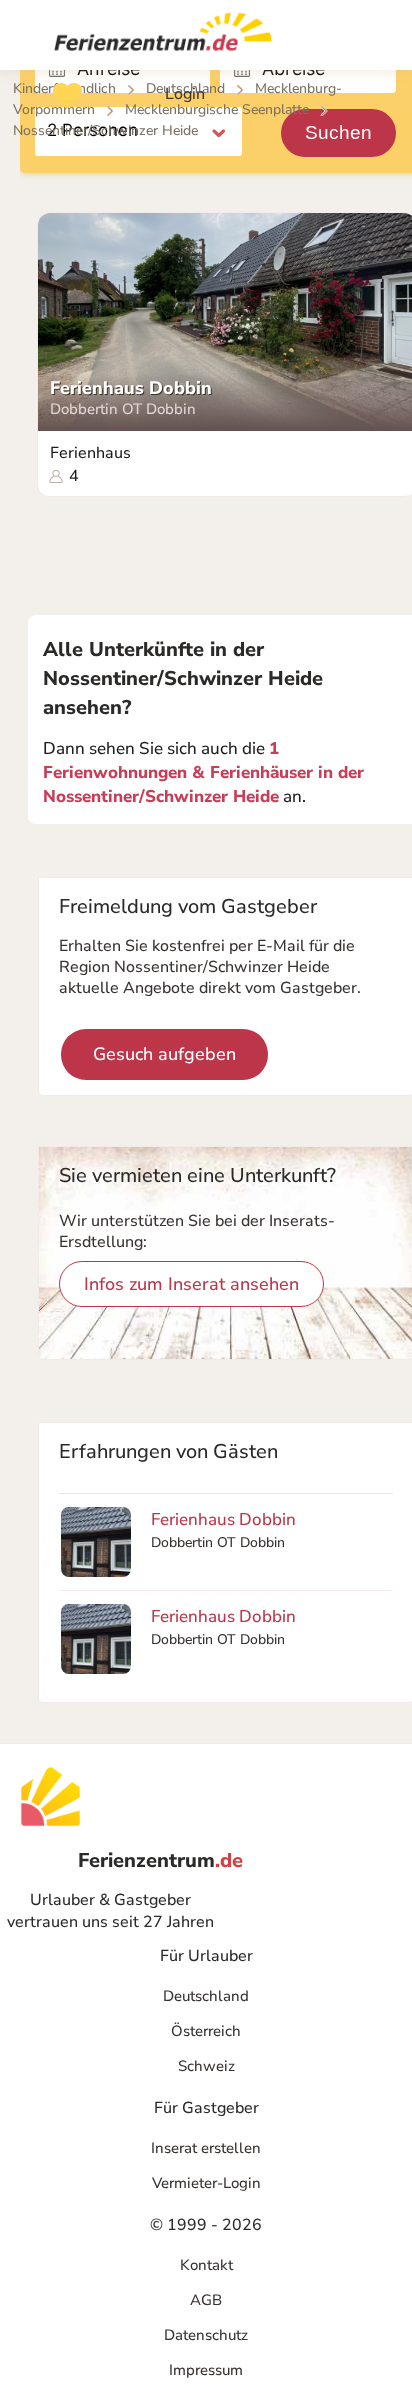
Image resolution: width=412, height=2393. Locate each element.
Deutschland (206, 1996)
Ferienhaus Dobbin (131, 388)
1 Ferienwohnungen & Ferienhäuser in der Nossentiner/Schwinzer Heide (203, 772)
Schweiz (206, 2066)
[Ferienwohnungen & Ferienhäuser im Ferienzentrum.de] (155, 36)
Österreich (206, 2031)
